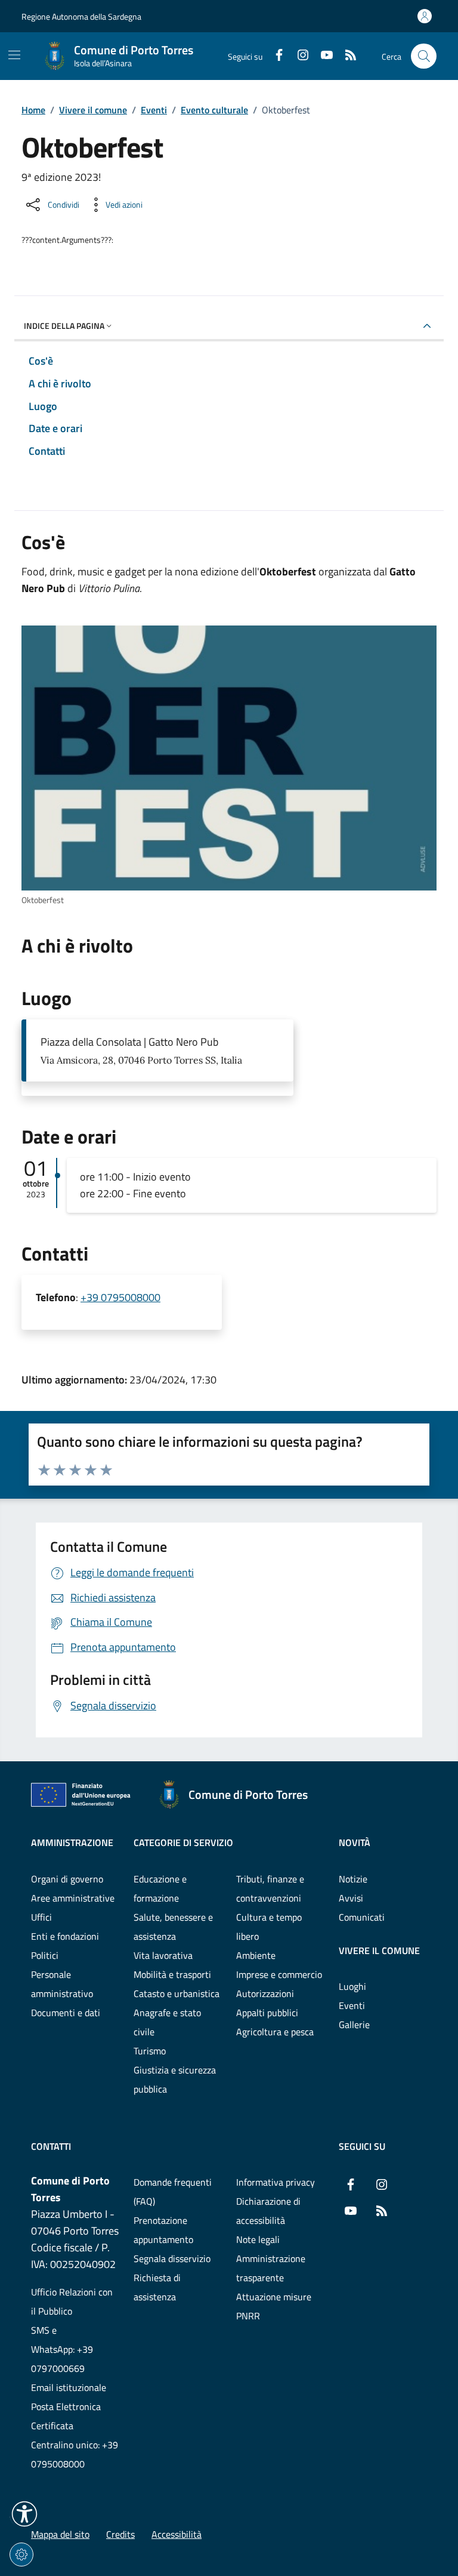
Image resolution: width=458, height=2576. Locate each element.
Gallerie (354, 2025)
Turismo (150, 2051)
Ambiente (256, 1955)
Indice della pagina (64, 326)
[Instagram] (298, 56)
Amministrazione (72, 1842)
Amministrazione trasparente (271, 2268)
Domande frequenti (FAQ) (173, 2192)
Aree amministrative (73, 1898)
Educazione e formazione (160, 1888)
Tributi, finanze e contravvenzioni (270, 1888)
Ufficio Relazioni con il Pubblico (72, 2301)
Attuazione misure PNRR (274, 2306)
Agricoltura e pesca (275, 2032)
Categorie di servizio (183, 1842)
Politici (45, 1955)
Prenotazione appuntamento (163, 2230)
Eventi (154, 110)
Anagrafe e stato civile (167, 2022)
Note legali (258, 2239)
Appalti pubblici (267, 2013)
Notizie (353, 1879)
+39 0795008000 (120, 1297)
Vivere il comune (93, 110)
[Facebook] (274, 56)
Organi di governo (67, 1879)
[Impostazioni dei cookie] (21, 2555)
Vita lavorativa (163, 1955)
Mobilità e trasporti (172, 1974)
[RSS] (346, 56)
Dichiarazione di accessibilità (268, 2211)
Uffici (41, 1917)
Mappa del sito (60, 2534)
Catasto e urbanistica (177, 1993)
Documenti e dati (66, 2013)
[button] (24, 2514)
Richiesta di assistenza (157, 2287)
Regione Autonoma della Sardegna (81, 16)
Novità (355, 1842)
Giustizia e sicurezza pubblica (175, 2079)
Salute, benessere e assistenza (173, 1927)
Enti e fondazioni (65, 1936)
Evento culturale (214, 110)
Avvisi (351, 1898)
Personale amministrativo (62, 1984)
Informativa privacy (276, 2182)
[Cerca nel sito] (424, 56)
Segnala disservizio (172, 2258)
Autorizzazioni (265, 1993)
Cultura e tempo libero (269, 1927)
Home (33, 110)
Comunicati (362, 1917)
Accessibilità (177, 2534)
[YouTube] (322, 56)
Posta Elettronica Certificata (66, 2416)
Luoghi (352, 1986)
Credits (120, 2534)
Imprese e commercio (279, 1974)
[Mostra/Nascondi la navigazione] (14, 55)
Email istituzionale (69, 2387)
